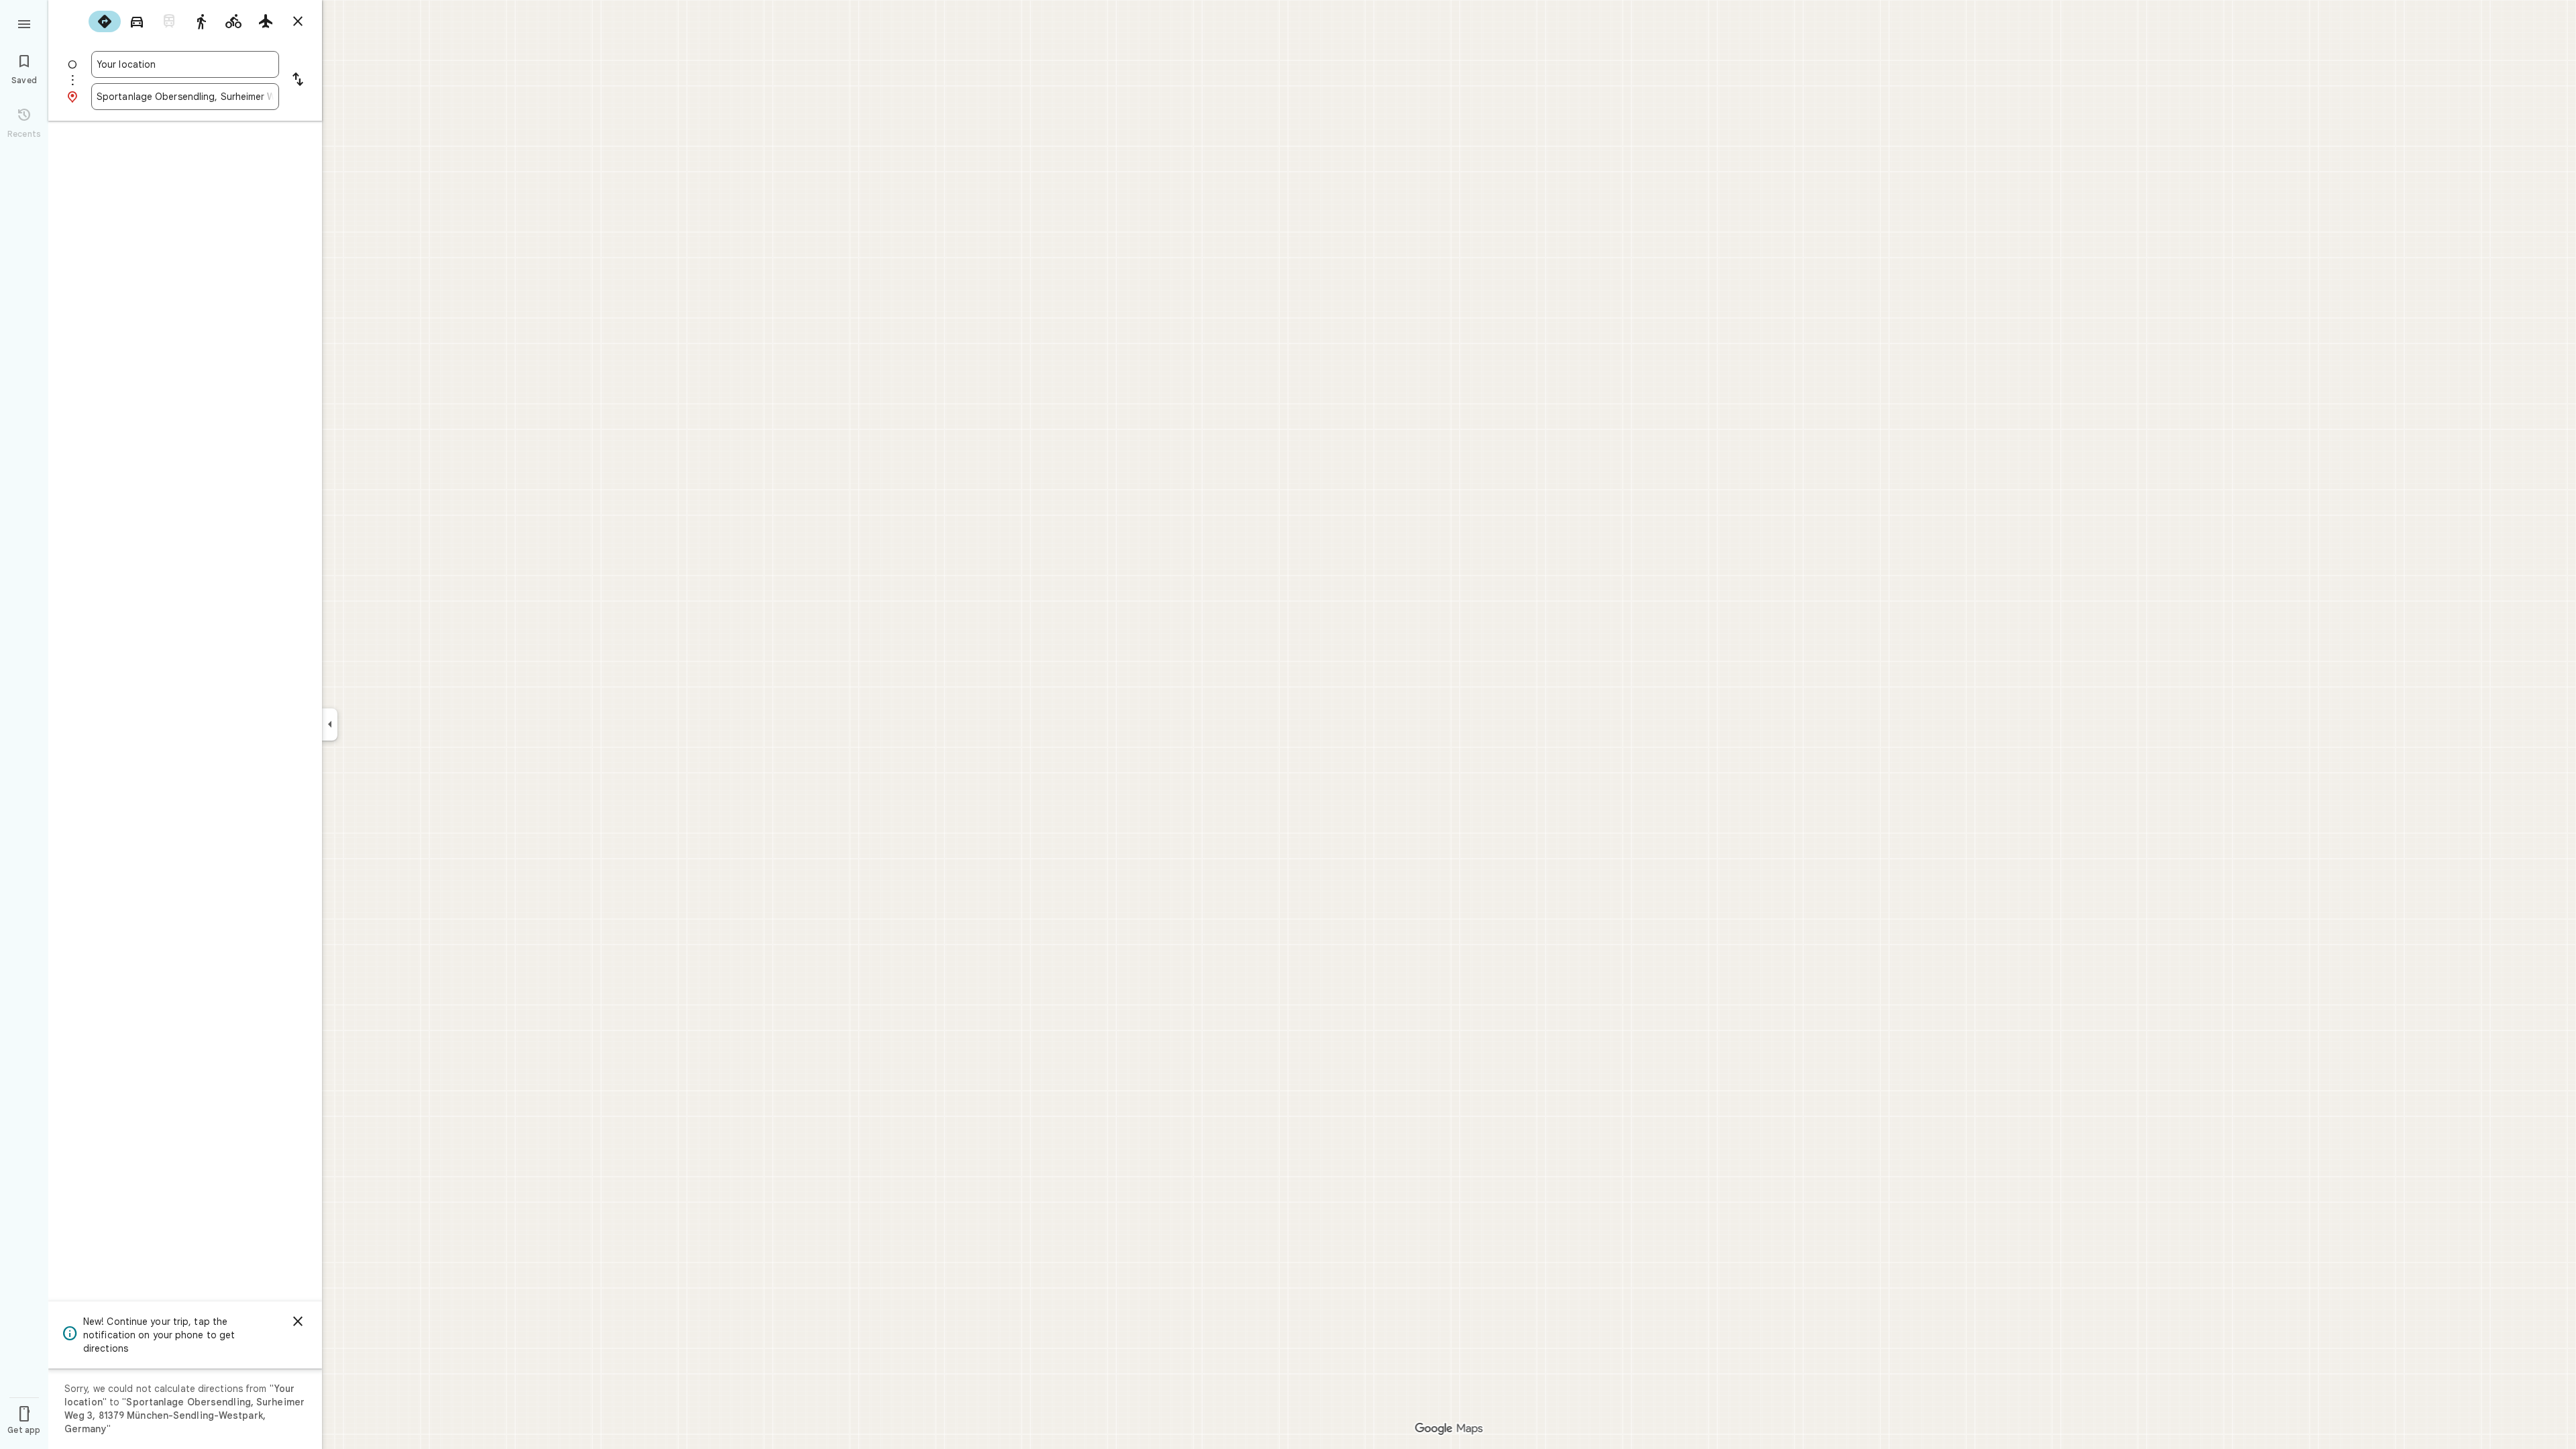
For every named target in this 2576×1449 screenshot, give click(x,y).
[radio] (105, 21)
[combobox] (185, 64)
